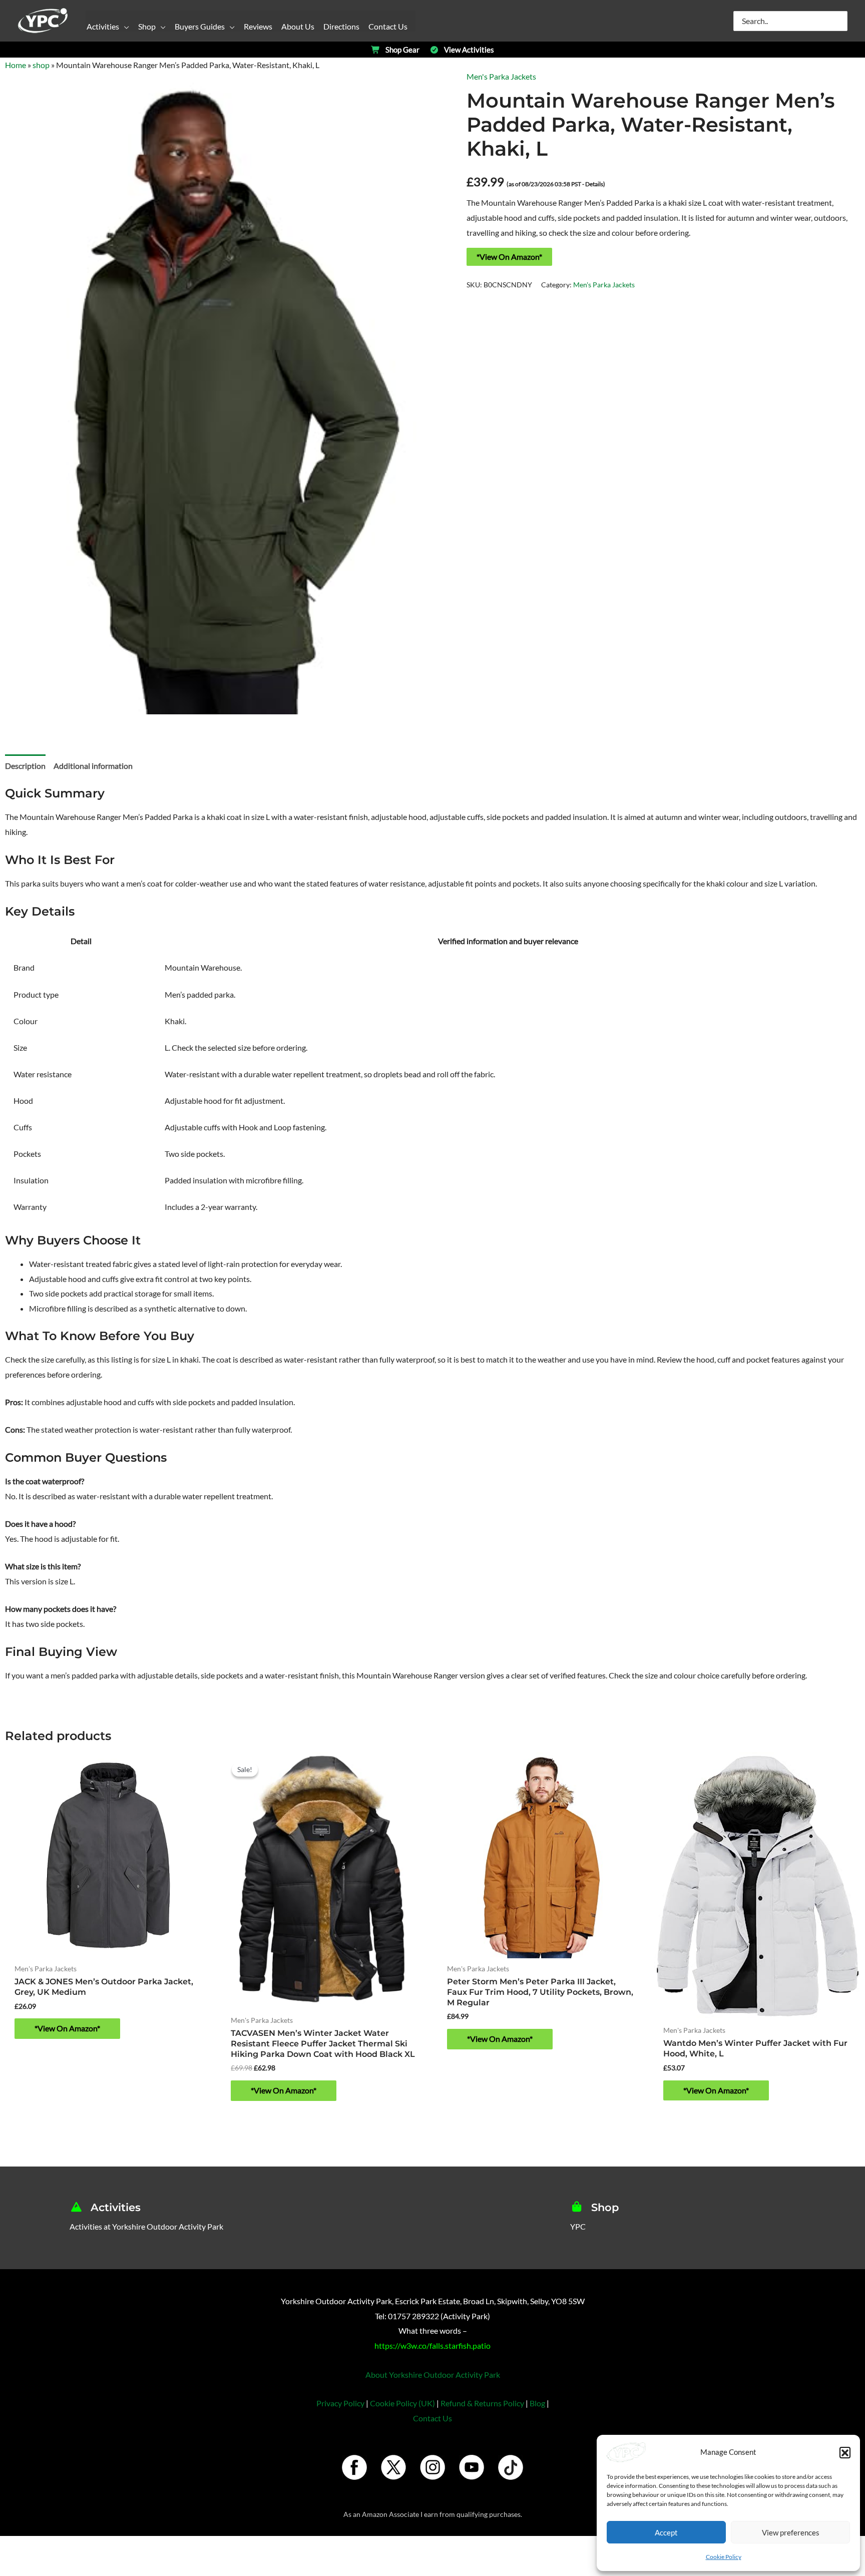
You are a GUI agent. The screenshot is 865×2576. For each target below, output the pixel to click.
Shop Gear (402, 50)
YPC (578, 2226)
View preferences (791, 2532)
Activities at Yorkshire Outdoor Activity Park (146, 2226)
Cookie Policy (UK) (402, 2403)
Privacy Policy (340, 2403)
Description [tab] (25, 766)
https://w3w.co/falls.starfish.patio (432, 2345)
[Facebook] (354, 2467)
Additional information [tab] (93, 766)
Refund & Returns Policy (482, 2403)
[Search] (840, 21)
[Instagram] (432, 2467)
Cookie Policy (724, 2557)
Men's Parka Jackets (501, 76)
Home (16, 65)
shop (41, 65)
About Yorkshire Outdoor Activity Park (433, 2375)
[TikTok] (511, 2467)
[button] (845, 2452)
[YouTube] (472, 2467)
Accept (666, 2532)
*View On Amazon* (509, 257)
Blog (537, 2403)
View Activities (469, 50)
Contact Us (432, 2418)
